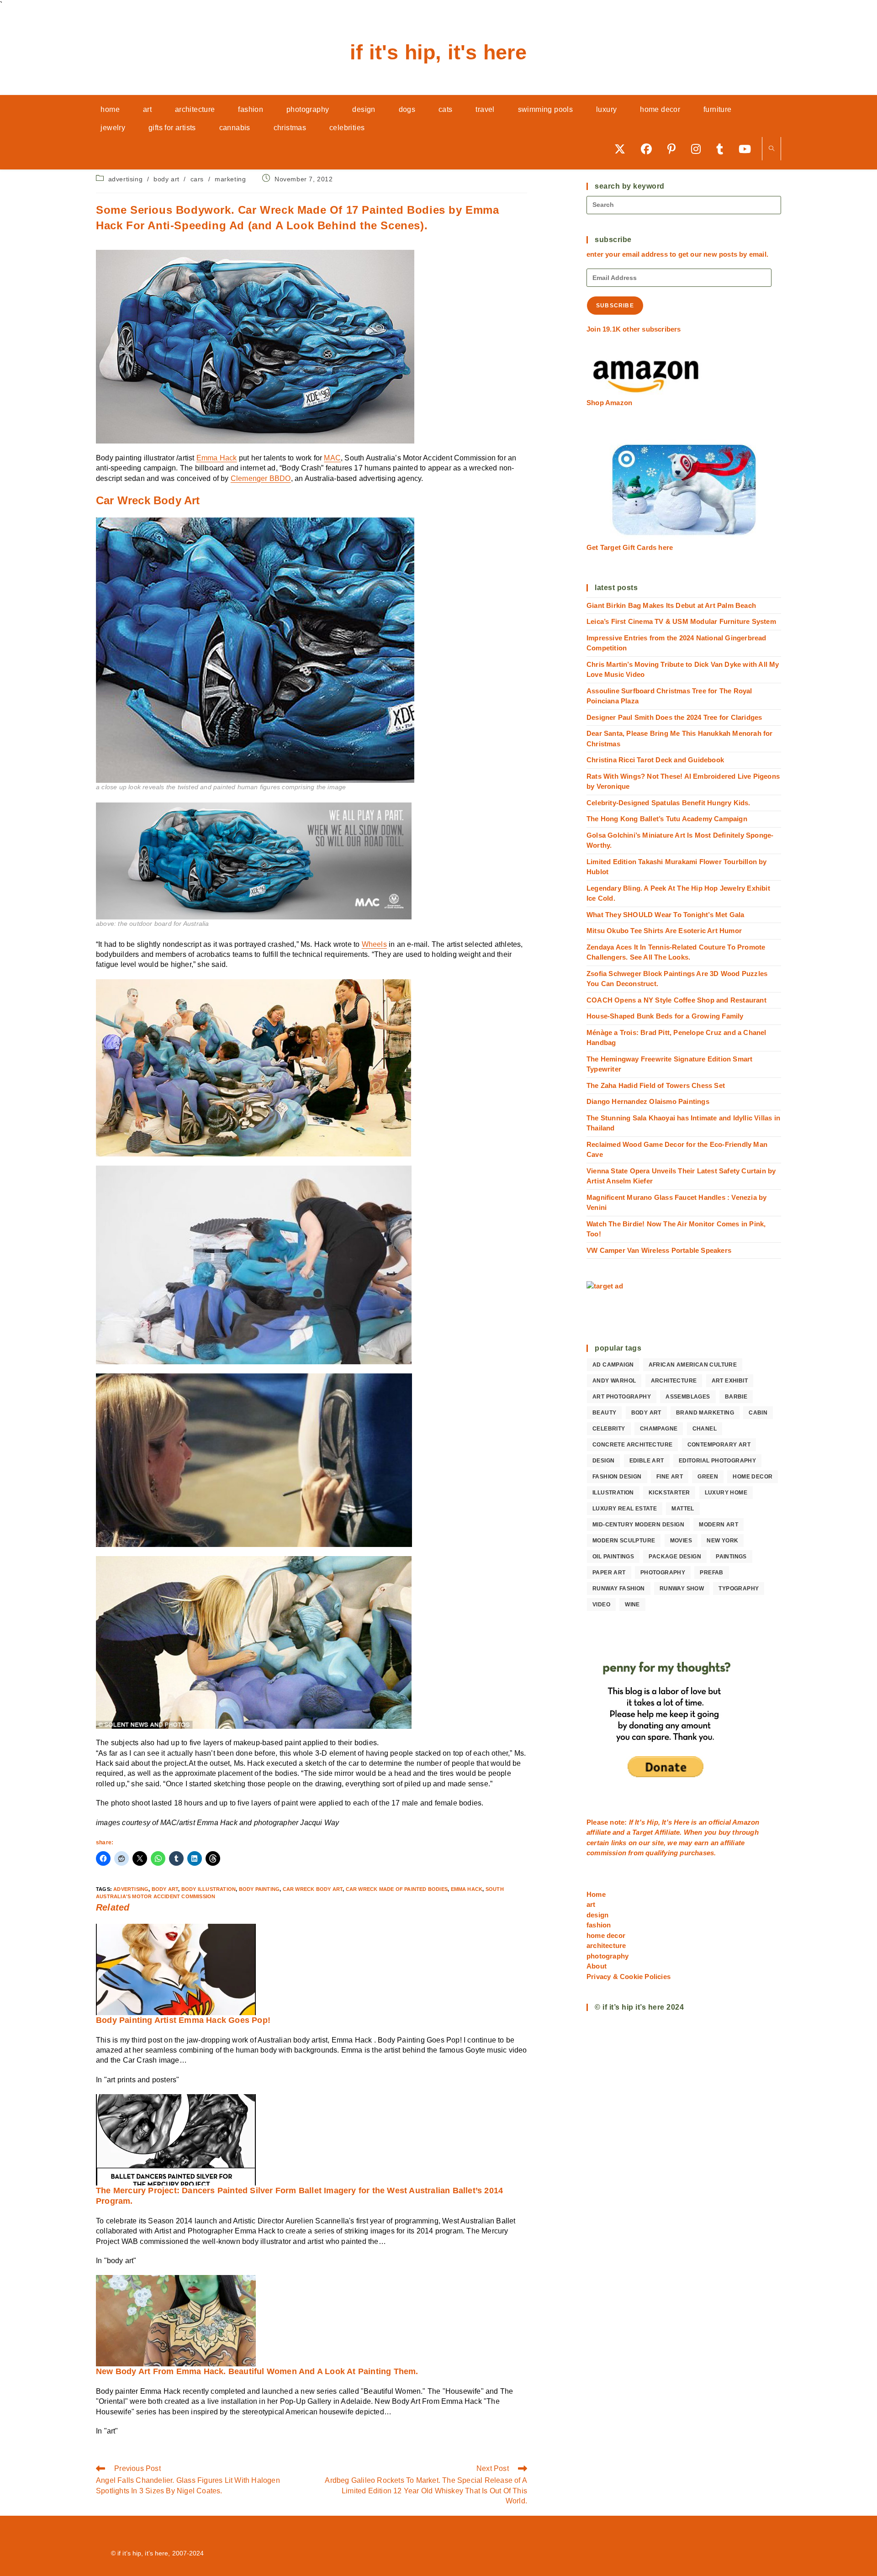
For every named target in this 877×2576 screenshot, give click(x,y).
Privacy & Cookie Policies (629, 1977)
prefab (711, 1573)
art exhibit (730, 1381)
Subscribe (615, 306)
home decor (753, 1477)
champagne (659, 1429)
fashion (599, 1925)
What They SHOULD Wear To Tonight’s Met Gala (666, 915)
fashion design (617, 1477)
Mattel (683, 1509)
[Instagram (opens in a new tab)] (699, 149)
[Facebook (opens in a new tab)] (650, 149)
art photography (622, 1397)
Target (642, 1832)
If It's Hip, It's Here (438, 52)
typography (739, 1589)
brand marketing (705, 1413)
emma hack (467, 1889)
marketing (230, 179)
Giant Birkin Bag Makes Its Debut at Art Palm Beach (671, 605)
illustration (613, 1493)
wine (632, 1605)
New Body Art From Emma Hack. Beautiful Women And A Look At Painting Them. (257, 2371)
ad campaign (613, 1365)
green (708, 1477)
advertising (126, 179)
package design (675, 1557)
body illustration (209, 1889)
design (603, 1461)
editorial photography (717, 1461)
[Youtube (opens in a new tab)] (748, 149)
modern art (719, 1525)
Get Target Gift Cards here (630, 547)
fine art (670, 1477)
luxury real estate (625, 1509)
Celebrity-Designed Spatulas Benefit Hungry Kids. (668, 803)
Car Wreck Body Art (313, 1889)
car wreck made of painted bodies (397, 1889)
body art (166, 179)
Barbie (736, 1397)
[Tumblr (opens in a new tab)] (723, 149)
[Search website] (771, 149)
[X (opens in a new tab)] (623, 149)
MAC (332, 458)
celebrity (609, 1429)
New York (722, 1541)
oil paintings (613, 1557)
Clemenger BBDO (261, 478)
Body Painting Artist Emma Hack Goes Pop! (183, 2020)
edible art (647, 1461)
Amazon (746, 1822)
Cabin (758, 1413)
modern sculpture (624, 1541)
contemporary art (719, 1445)
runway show (682, 1589)
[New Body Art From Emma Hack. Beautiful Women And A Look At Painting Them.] (176, 2320)
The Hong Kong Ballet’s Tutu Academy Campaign (667, 819)
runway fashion (619, 1589)
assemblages (688, 1397)
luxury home (726, 1493)
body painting (259, 1889)
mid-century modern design (638, 1525)
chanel (705, 1429)
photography (663, 1573)
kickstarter (669, 1493)
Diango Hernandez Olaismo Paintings (648, 1101)
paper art (609, 1573)
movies (681, 1541)
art (591, 1904)
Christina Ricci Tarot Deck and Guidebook (655, 760)
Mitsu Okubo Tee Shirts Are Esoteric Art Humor (664, 931)
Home (596, 1894)
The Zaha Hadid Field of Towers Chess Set (656, 1085)
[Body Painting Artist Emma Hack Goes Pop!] (176, 1969)
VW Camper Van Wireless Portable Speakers (659, 1250)
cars (197, 179)
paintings (731, 1557)
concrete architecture (632, 1445)
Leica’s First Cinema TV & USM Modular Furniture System (681, 621)
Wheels (374, 944)
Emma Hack (217, 458)
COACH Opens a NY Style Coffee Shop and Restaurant (676, 1000)
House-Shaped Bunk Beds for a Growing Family (665, 1016)
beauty (604, 1413)
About (597, 1966)
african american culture (693, 1365)
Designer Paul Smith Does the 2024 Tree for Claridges (674, 717)
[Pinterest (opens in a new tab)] (675, 149)
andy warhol (614, 1381)
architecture (674, 1381)
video (601, 1605)
